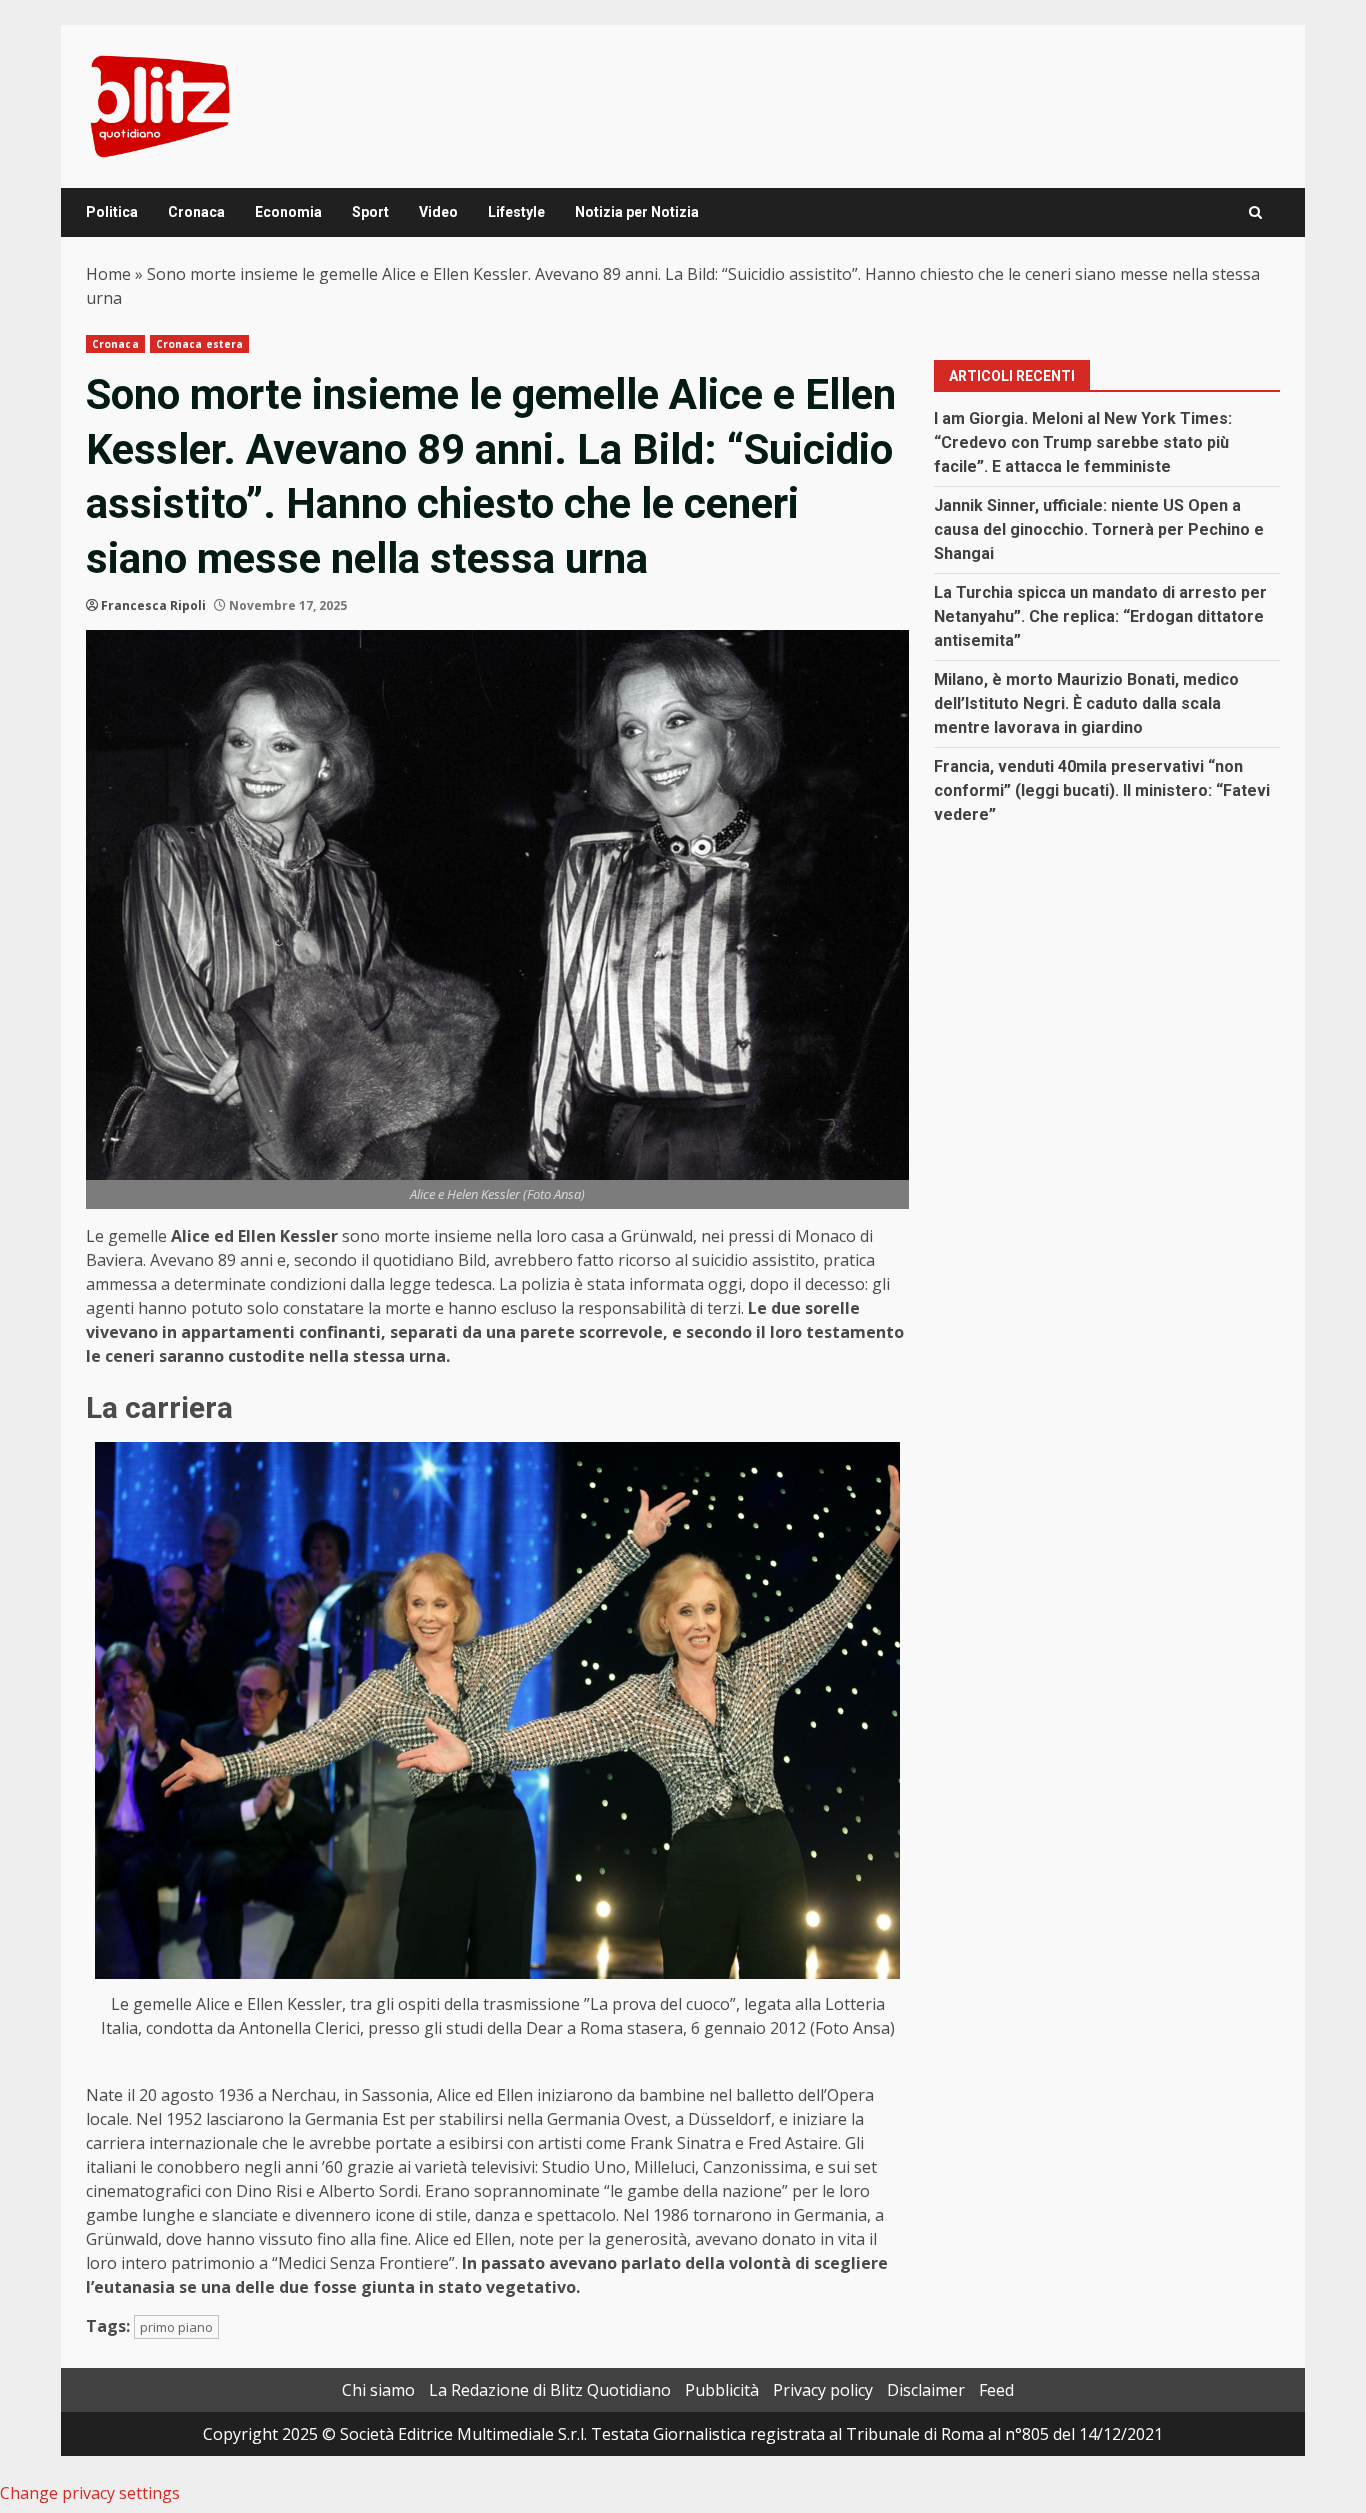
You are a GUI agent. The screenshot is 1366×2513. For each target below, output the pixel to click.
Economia (288, 212)
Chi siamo (378, 2390)
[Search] (1255, 212)
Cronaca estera (199, 344)
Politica (112, 212)
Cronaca (196, 212)
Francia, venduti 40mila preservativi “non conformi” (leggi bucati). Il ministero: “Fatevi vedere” (1102, 790)
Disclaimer (926, 2390)
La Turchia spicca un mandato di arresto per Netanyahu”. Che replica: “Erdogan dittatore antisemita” (1100, 616)
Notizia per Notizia (637, 212)
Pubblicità (722, 2390)
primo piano (176, 2327)
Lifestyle (516, 212)
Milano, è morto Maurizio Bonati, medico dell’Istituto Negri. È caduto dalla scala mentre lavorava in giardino (1086, 703)
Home (108, 274)
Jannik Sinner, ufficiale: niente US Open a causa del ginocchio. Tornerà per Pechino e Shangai (1099, 529)
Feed (996, 2390)
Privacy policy (823, 2390)
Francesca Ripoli (153, 605)
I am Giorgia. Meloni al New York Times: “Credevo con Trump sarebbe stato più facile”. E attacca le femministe (1083, 442)
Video (438, 212)
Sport (370, 212)
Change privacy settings (90, 2493)
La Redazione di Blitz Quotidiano (550, 2390)
